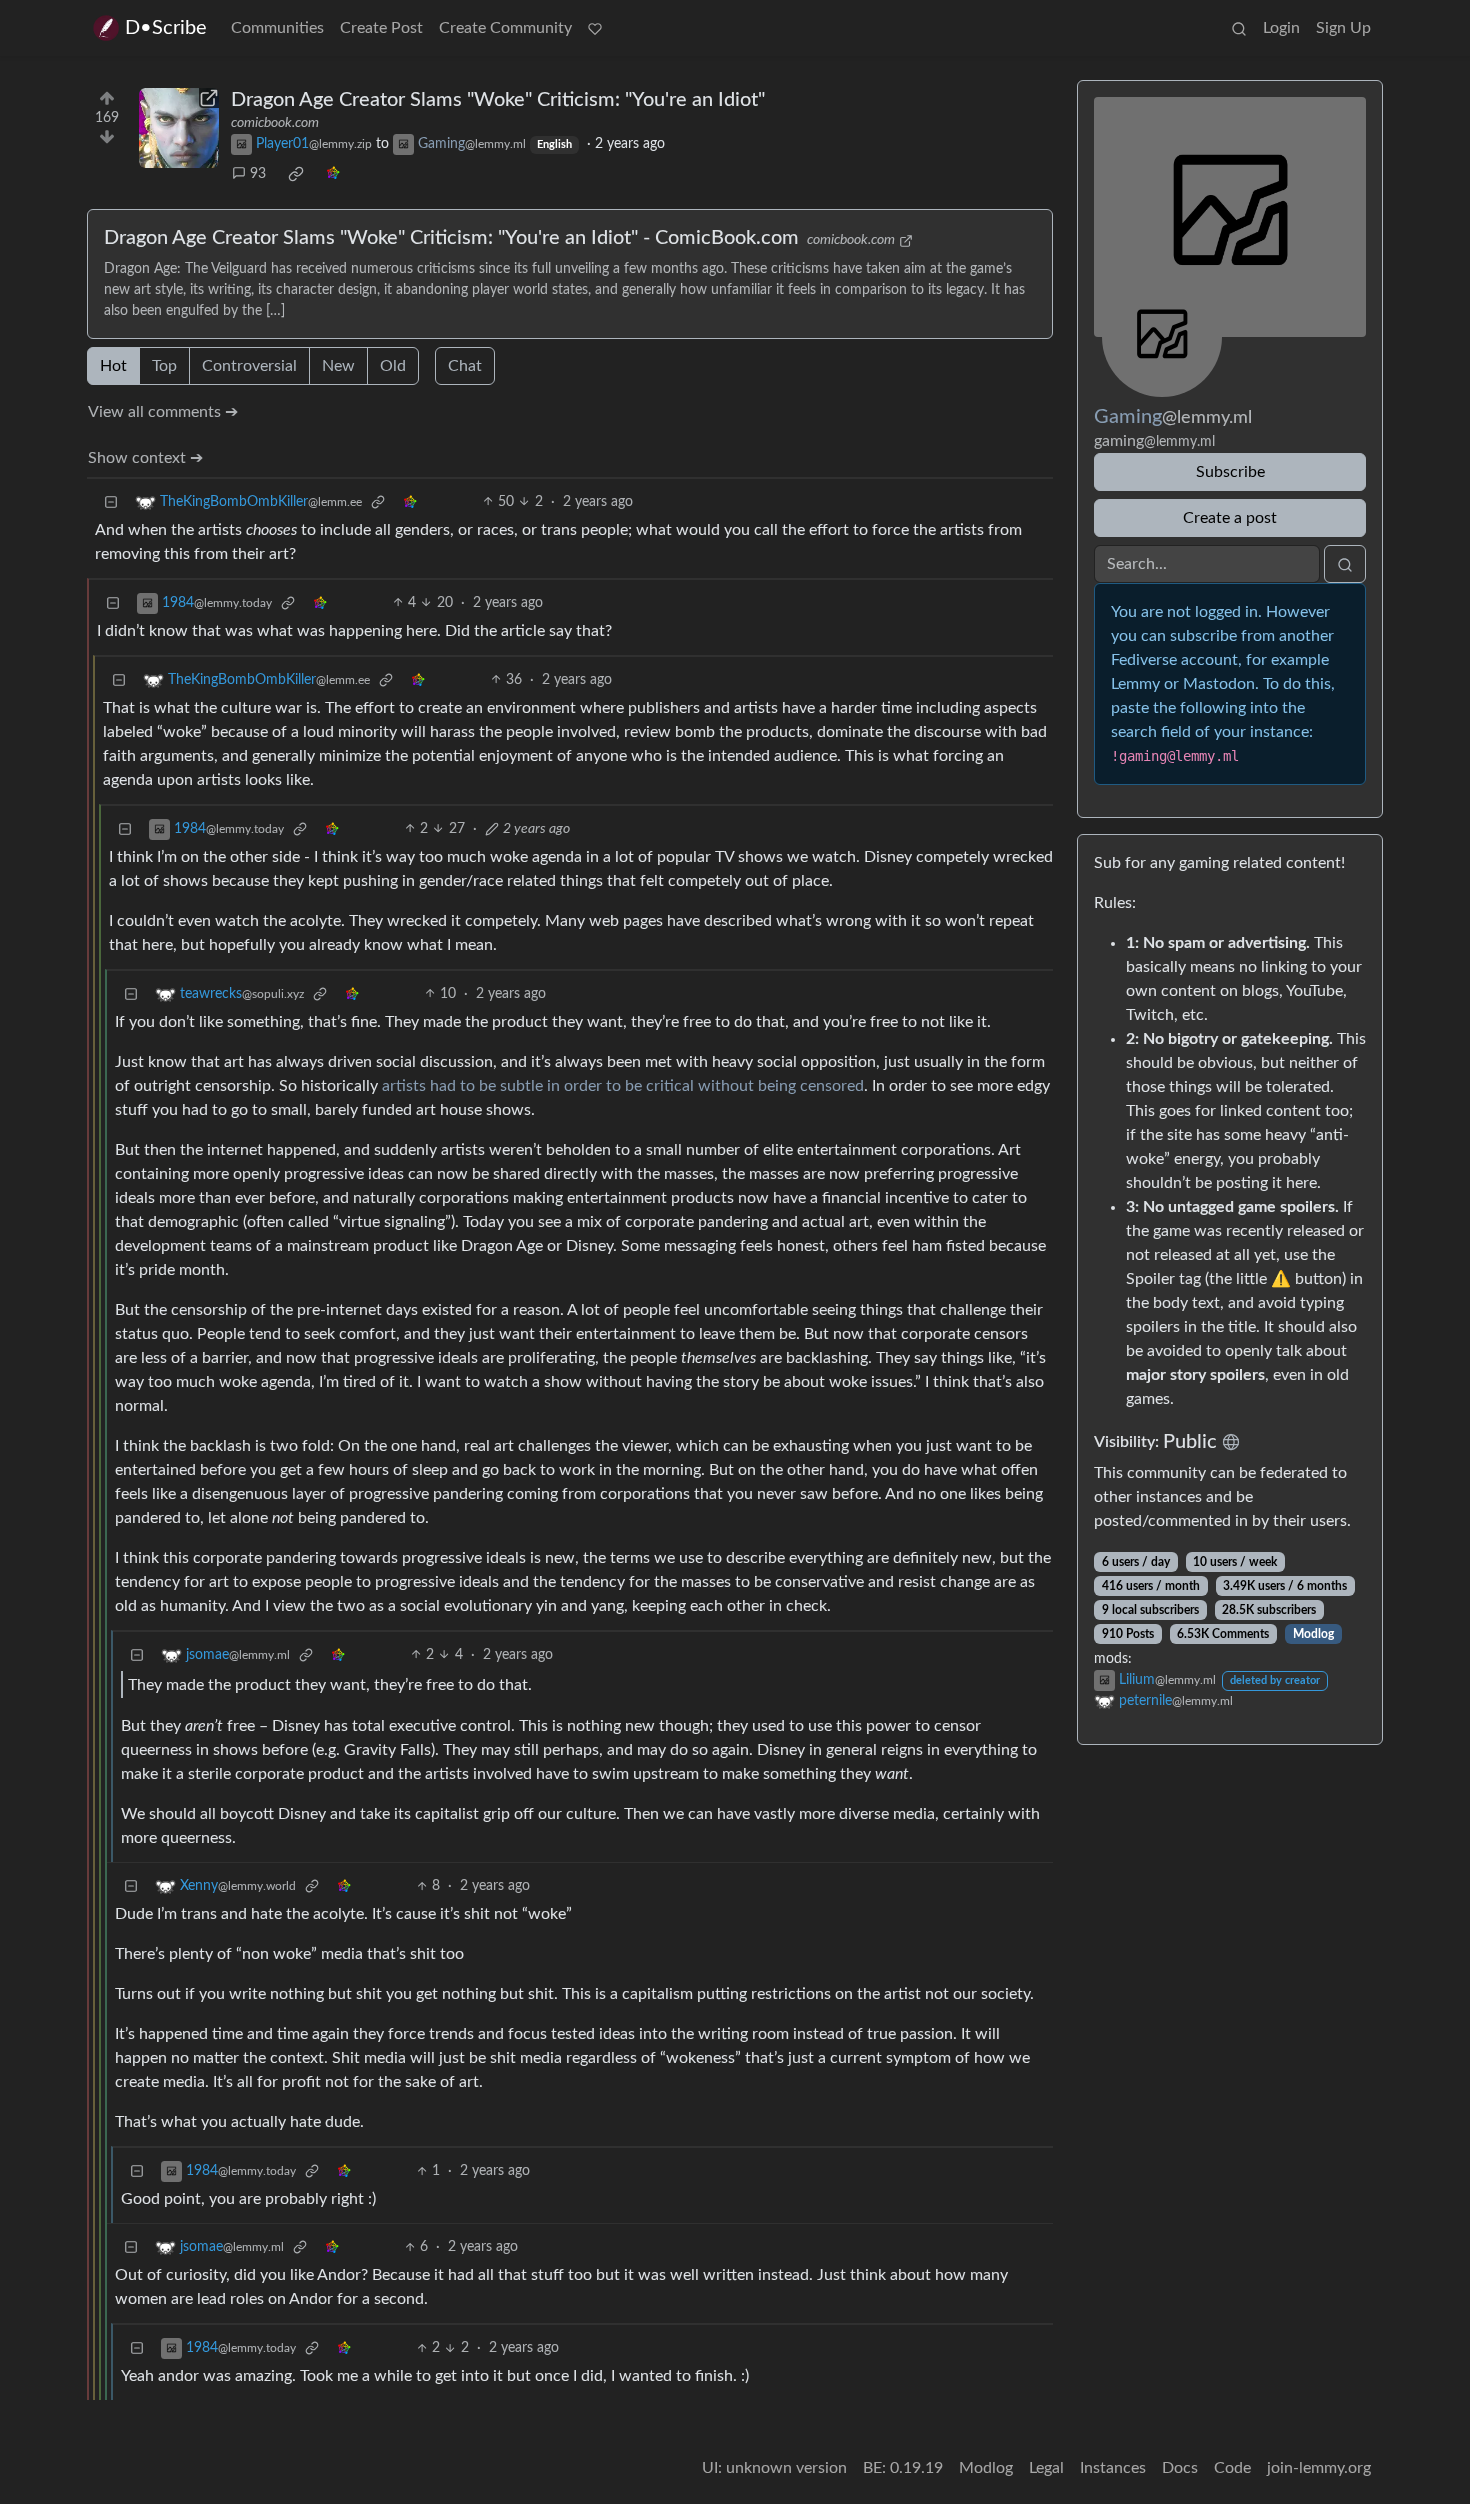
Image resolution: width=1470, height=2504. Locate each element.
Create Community (505, 28)
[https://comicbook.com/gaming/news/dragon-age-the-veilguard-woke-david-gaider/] (179, 128)
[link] (296, 174)
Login (1281, 28)
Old (393, 366)
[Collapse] (111, 502)
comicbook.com (275, 123)
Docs (1180, 2468)
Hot (113, 366)
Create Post (381, 28)
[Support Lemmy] (595, 28)
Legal (1046, 2468)
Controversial (249, 366)
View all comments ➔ (163, 412)
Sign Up (1343, 28)
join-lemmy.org (1319, 2468)
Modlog (1313, 1634)
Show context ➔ (145, 458)
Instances (1113, 2468)
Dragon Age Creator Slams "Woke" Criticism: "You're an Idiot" (498, 100)
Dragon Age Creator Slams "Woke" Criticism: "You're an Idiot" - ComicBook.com (451, 238)
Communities (277, 28)
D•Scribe (166, 28)
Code (1232, 2468)
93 (258, 174)
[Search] (1239, 28)
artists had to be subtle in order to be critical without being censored (623, 1086)
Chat (465, 366)
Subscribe (1230, 472)
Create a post (1230, 518)
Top (164, 366)
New (338, 366)
